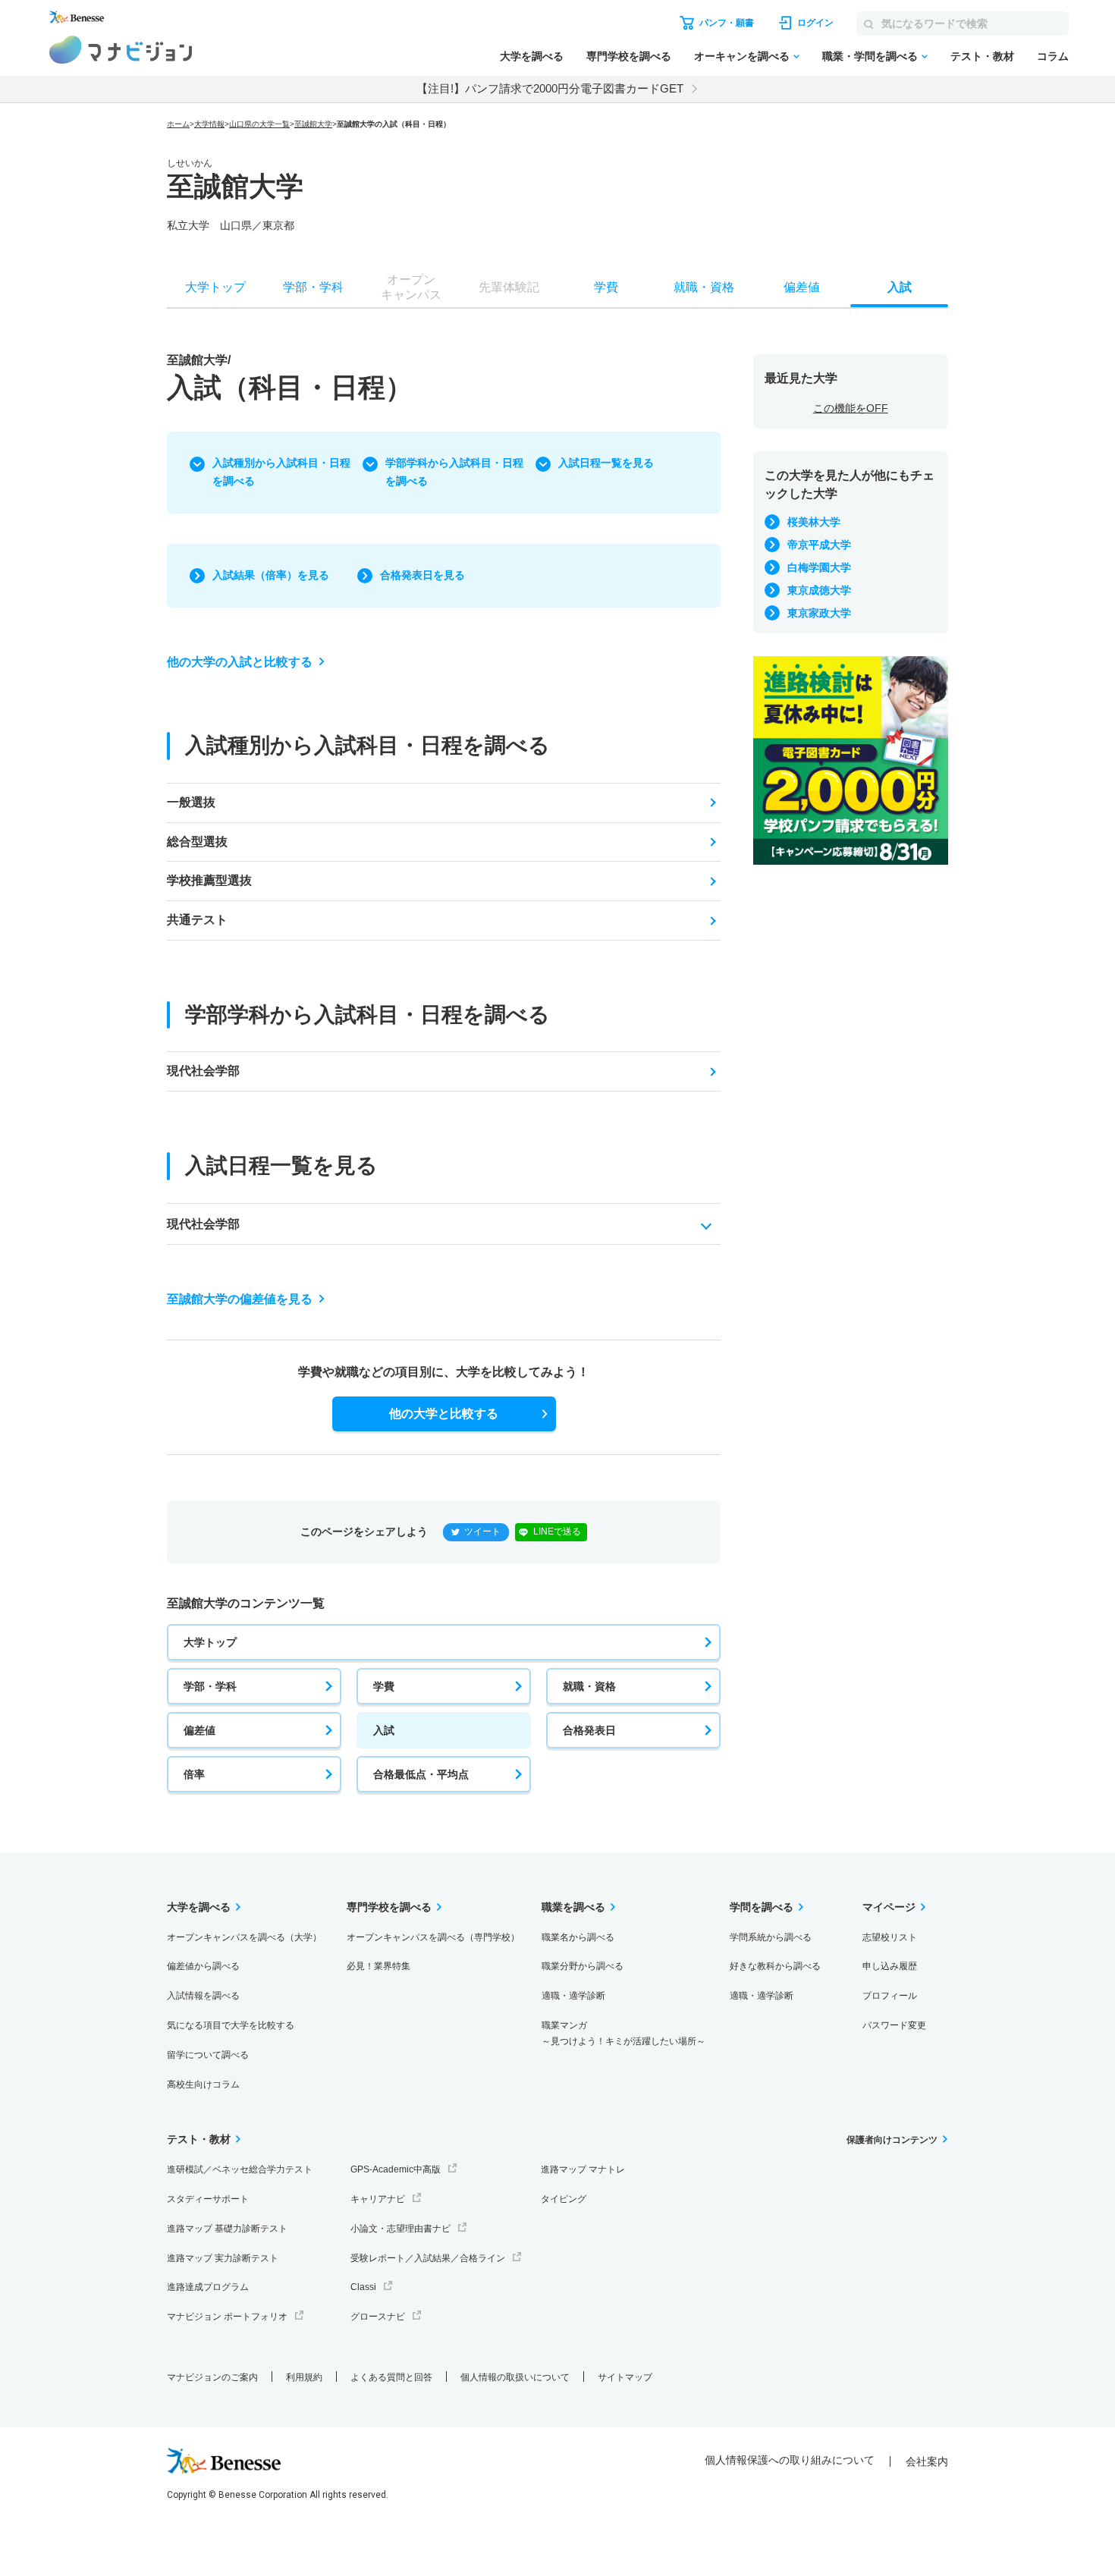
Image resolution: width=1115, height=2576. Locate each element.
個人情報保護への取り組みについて (790, 2460)
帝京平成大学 (819, 545)
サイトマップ (625, 2377)
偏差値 (199, 1730)
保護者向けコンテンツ (892, 2140)
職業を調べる (573, 1907)
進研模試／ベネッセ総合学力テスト (240, 2169)
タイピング (564, 2199)
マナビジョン (121, 50)
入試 (384, 1730)
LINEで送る (557, 1531)
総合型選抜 (197, 842)
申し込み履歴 (890, 1966)
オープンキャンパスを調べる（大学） (244, 1937)
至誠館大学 (313, 124)
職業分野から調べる (583, 1966)
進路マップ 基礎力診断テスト (227, 2229)
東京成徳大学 (819, 590)
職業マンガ (623, 2033)
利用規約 (304, 2377)
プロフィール (890, 1996)
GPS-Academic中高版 (396, 2169)
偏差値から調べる (203, 1966)
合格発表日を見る (422, 575)
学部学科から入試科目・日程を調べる (454, 472)
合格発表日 (589, 1730)
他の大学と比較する (444, 1414)
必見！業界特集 (378, 1966)
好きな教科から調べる (775, 1966)
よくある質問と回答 (391, 2377)
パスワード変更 (894, 2025)
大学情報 (209, 124)
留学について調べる (208, 2055)
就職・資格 (589, 1686)
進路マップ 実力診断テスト (223, 2258)
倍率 (194, 1774)
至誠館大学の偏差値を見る (240, 1299)
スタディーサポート (208, 2199)
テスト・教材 (982, 56)
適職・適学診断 (573, 1996)
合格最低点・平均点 (421, 1774)
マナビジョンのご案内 (212, 2377)
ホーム (178, 124)
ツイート (482, 1531)
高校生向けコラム (203, 2084)
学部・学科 (210, 1686)
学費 (384, 1686)
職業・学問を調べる (870, 56)
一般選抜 (191, 802)
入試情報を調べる (203, 1996)
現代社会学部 (203, 1071)
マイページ (889, 1907)
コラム (1053, 56)
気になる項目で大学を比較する (231, 2025)
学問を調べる (762, 1907)
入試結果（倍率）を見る (271, 575)
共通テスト (197, 920)
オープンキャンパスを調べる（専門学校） (433, 1937)
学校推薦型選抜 (209, 880)
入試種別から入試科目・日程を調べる (281, 472)
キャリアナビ (378, 2199)
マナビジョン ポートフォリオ (227, 2317)
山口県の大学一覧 (259, 124)
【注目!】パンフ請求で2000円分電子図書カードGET (550, 88)
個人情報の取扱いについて (515, 2377)
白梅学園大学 (819, 567)
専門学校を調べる (629, 56)
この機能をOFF (851, 408)
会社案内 (927, 2461)
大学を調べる (532, 56)
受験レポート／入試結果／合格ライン (428, 2258)
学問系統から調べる (771, 1937)
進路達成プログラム (208, 2287)
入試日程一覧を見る (606, 463)
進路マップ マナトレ (583, 2169)
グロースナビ (378, 2317)
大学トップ (210, 1642)
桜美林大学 (814, 522)
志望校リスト (890, 1937)
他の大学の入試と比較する (240, 662)
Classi (363, 2287)
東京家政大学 (819, 613)
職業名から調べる (578, 1937)
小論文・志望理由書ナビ (400, 2229)
